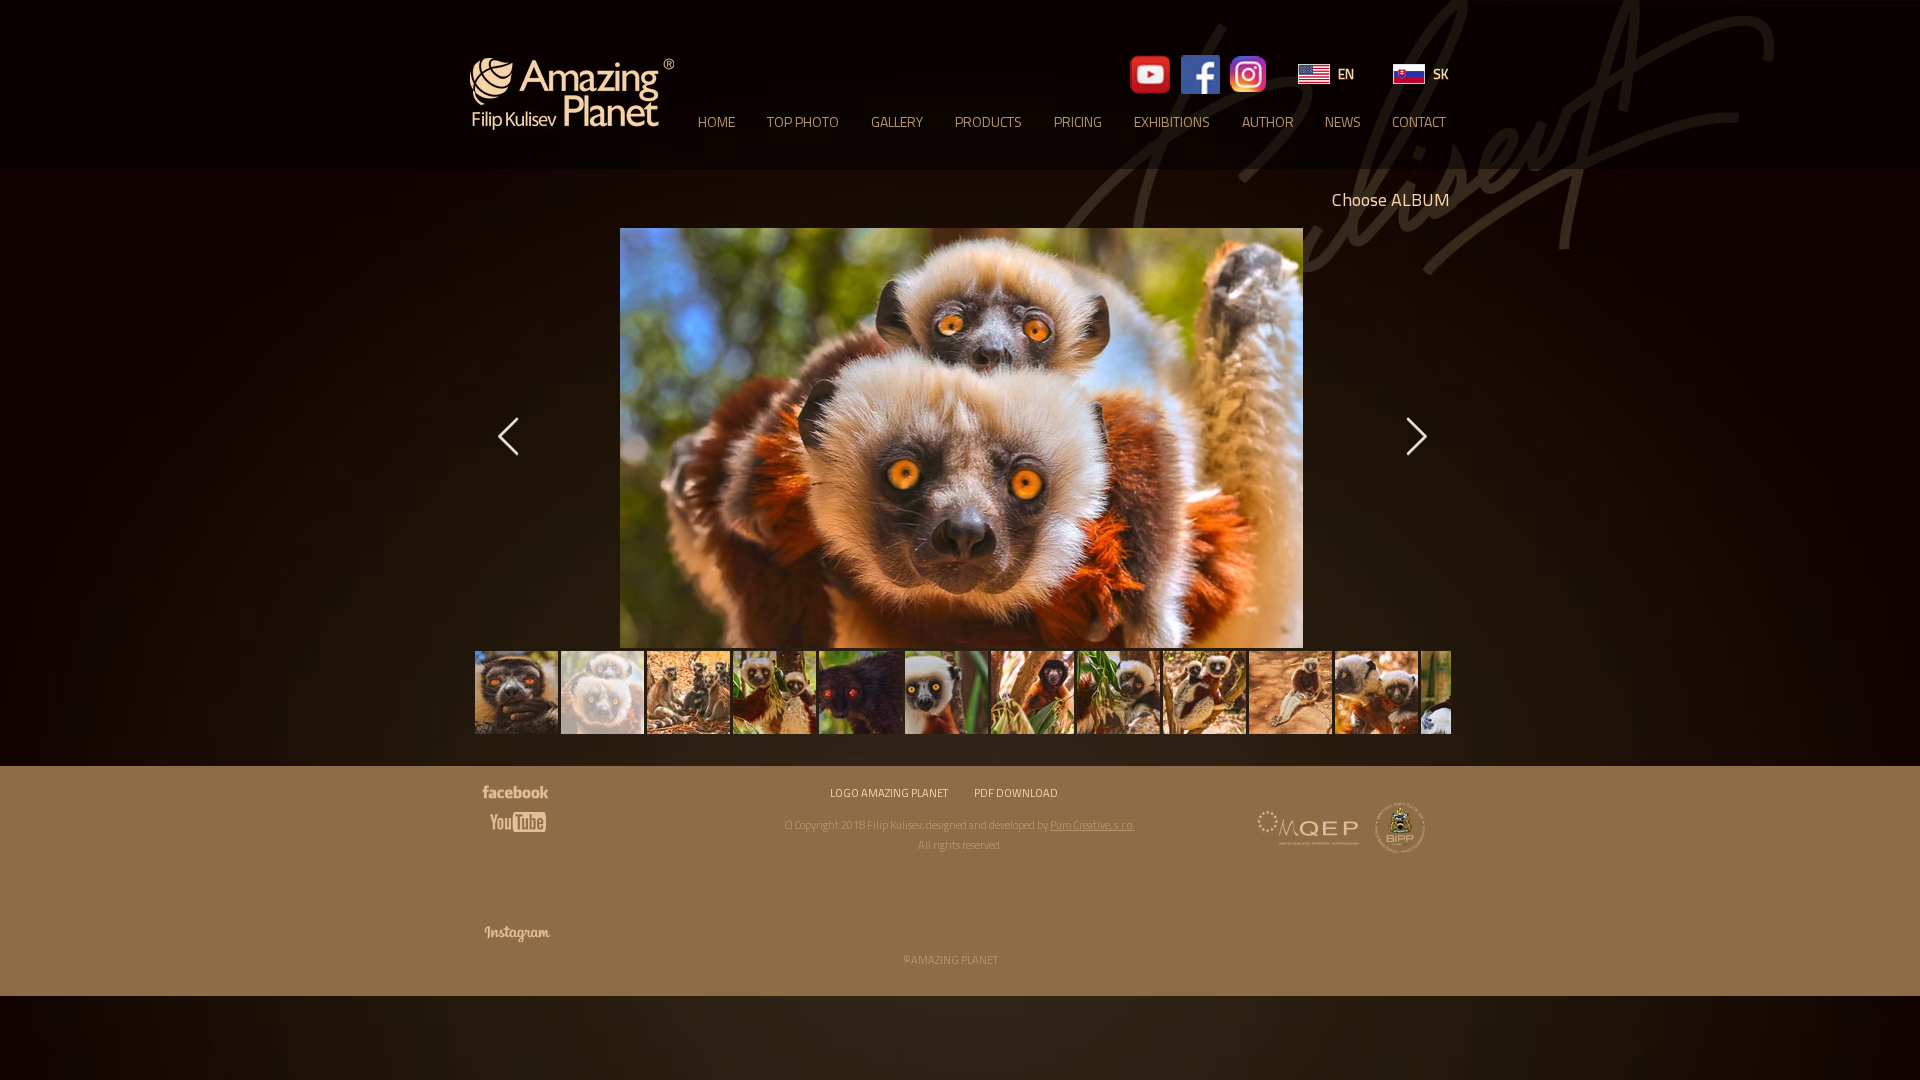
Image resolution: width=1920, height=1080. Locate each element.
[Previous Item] (508, 437)
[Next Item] (1416, 437)
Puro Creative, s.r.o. (1092, 825)
